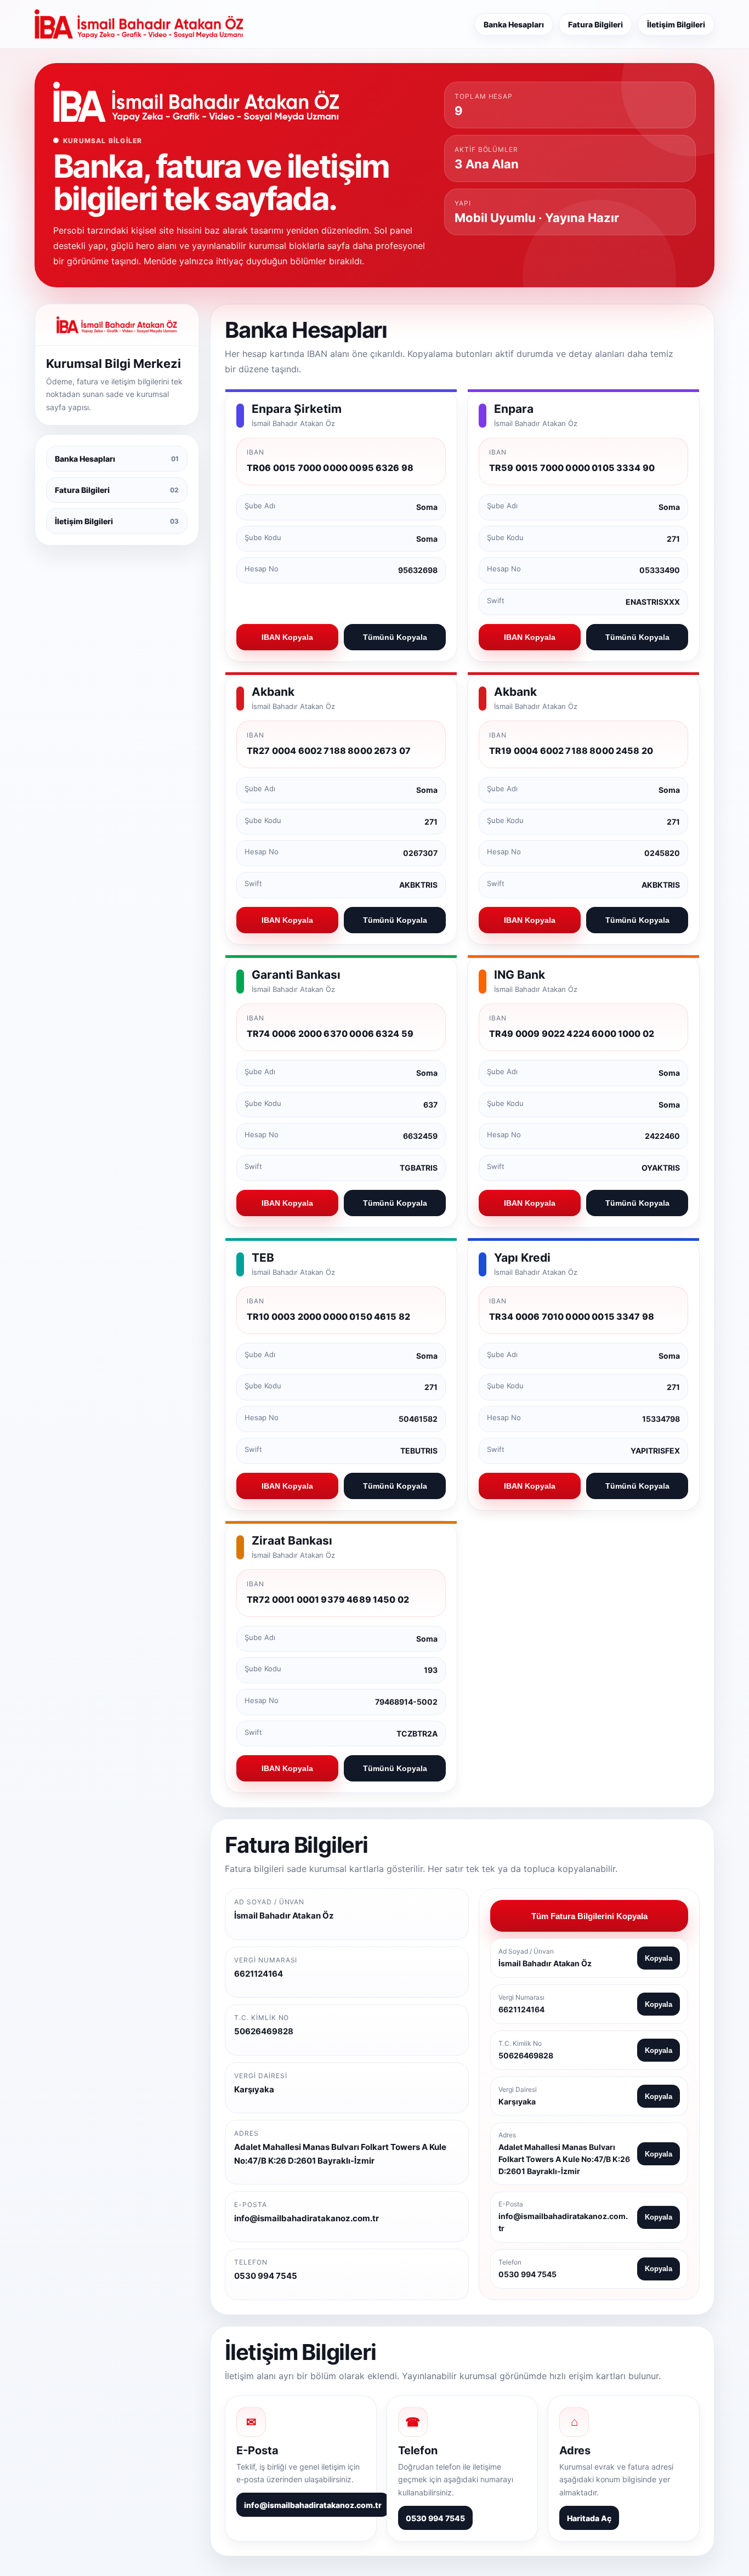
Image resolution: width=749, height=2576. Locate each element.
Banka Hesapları (514, 24)
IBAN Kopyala (287, 637)
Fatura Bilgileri (595, 24)
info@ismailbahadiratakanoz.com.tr (313, 2505)
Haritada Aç (589, 2518)
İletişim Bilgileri (676, 24)
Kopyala (659, 1958)
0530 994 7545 (435, 2518)
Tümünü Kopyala (395, 637)
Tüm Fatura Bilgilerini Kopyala (589, 1916)
